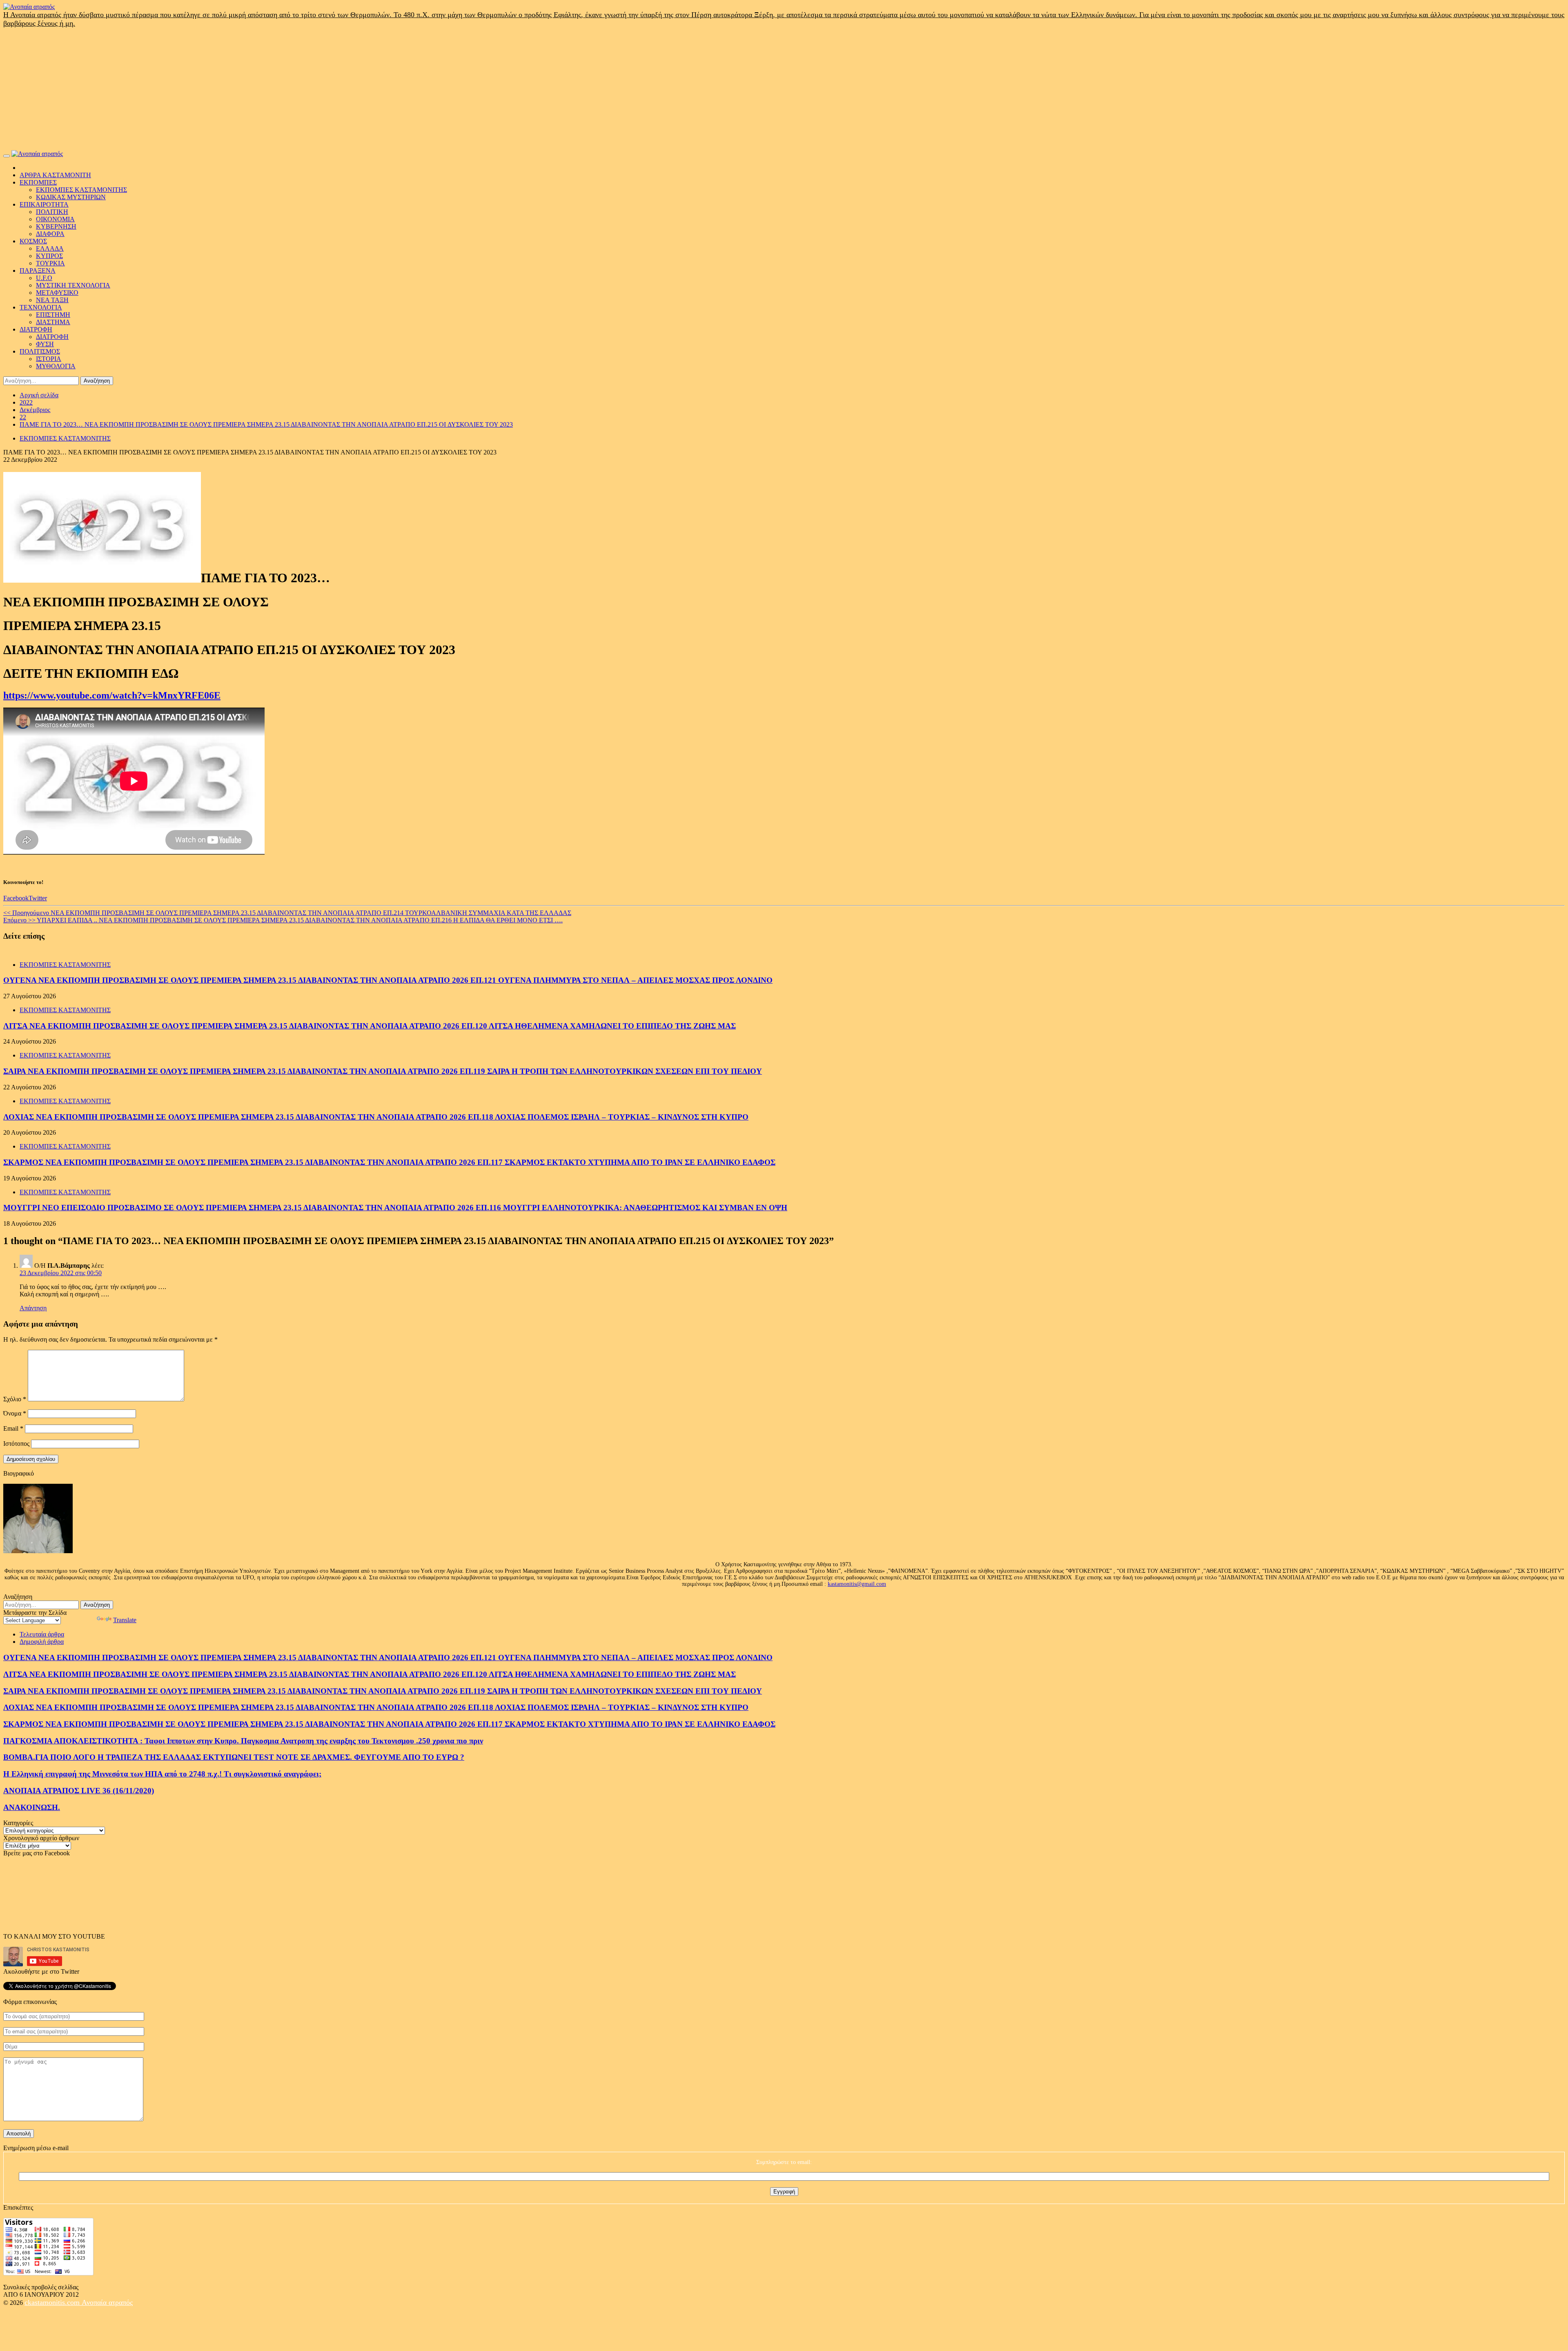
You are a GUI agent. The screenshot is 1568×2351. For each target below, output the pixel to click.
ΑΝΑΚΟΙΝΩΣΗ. (32, 1807)
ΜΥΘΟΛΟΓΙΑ (56, 366)
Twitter (38, 898)
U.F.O (44, 278)
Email (13, 1428)
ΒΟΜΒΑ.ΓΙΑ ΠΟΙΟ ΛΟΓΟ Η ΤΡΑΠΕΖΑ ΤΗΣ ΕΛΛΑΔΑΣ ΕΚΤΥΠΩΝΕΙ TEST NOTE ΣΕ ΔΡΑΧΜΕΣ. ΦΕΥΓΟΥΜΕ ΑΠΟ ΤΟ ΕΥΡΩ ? (234, 1757)
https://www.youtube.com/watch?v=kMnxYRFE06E (112, 695)
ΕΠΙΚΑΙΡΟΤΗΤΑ (44, 204)
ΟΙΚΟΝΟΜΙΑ (55, 219)
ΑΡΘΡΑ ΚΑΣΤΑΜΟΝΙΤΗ (55, 175)
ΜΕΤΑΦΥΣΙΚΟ (57, 293)
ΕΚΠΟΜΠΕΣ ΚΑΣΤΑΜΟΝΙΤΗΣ (81, 190)
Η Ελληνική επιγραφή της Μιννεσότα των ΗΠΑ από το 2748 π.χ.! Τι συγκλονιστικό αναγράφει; (162, 1774)
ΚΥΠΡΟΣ (49, 256)
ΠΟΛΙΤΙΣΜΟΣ (40, 351)
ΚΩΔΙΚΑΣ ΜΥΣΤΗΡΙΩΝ (71, 197)
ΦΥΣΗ (45, 344)
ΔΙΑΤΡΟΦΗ (36, 329)
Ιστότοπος (16, 1444)
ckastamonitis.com (53, 2302)
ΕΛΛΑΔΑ (50, 248)
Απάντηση (33, 1308)
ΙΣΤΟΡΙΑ (49, 359)
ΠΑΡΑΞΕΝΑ (38, 270)
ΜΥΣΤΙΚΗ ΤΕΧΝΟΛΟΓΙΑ (73, 285)
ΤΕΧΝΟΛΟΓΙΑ (41, 307)
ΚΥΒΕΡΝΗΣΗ (56, 226)
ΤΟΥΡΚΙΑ (50, 263)
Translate (125, 1620)
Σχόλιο (15, 1399)
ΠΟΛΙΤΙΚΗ (52, 212)
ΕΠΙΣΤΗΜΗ (53, 315)
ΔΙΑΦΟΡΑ (50, 234)
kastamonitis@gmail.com (857, 1584)
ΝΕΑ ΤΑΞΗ (52, 300)
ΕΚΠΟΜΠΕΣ (38, 182)
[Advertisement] (784, 89)
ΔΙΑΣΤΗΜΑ (53, 322)
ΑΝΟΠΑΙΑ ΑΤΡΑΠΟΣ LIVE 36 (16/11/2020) (79, 1791)
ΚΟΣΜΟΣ (33, 241)
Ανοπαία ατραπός (107, 2302)
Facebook (16, 898)
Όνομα (15, 1413)
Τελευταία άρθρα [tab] (42, 1634)
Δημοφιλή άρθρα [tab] (42, 1642)
